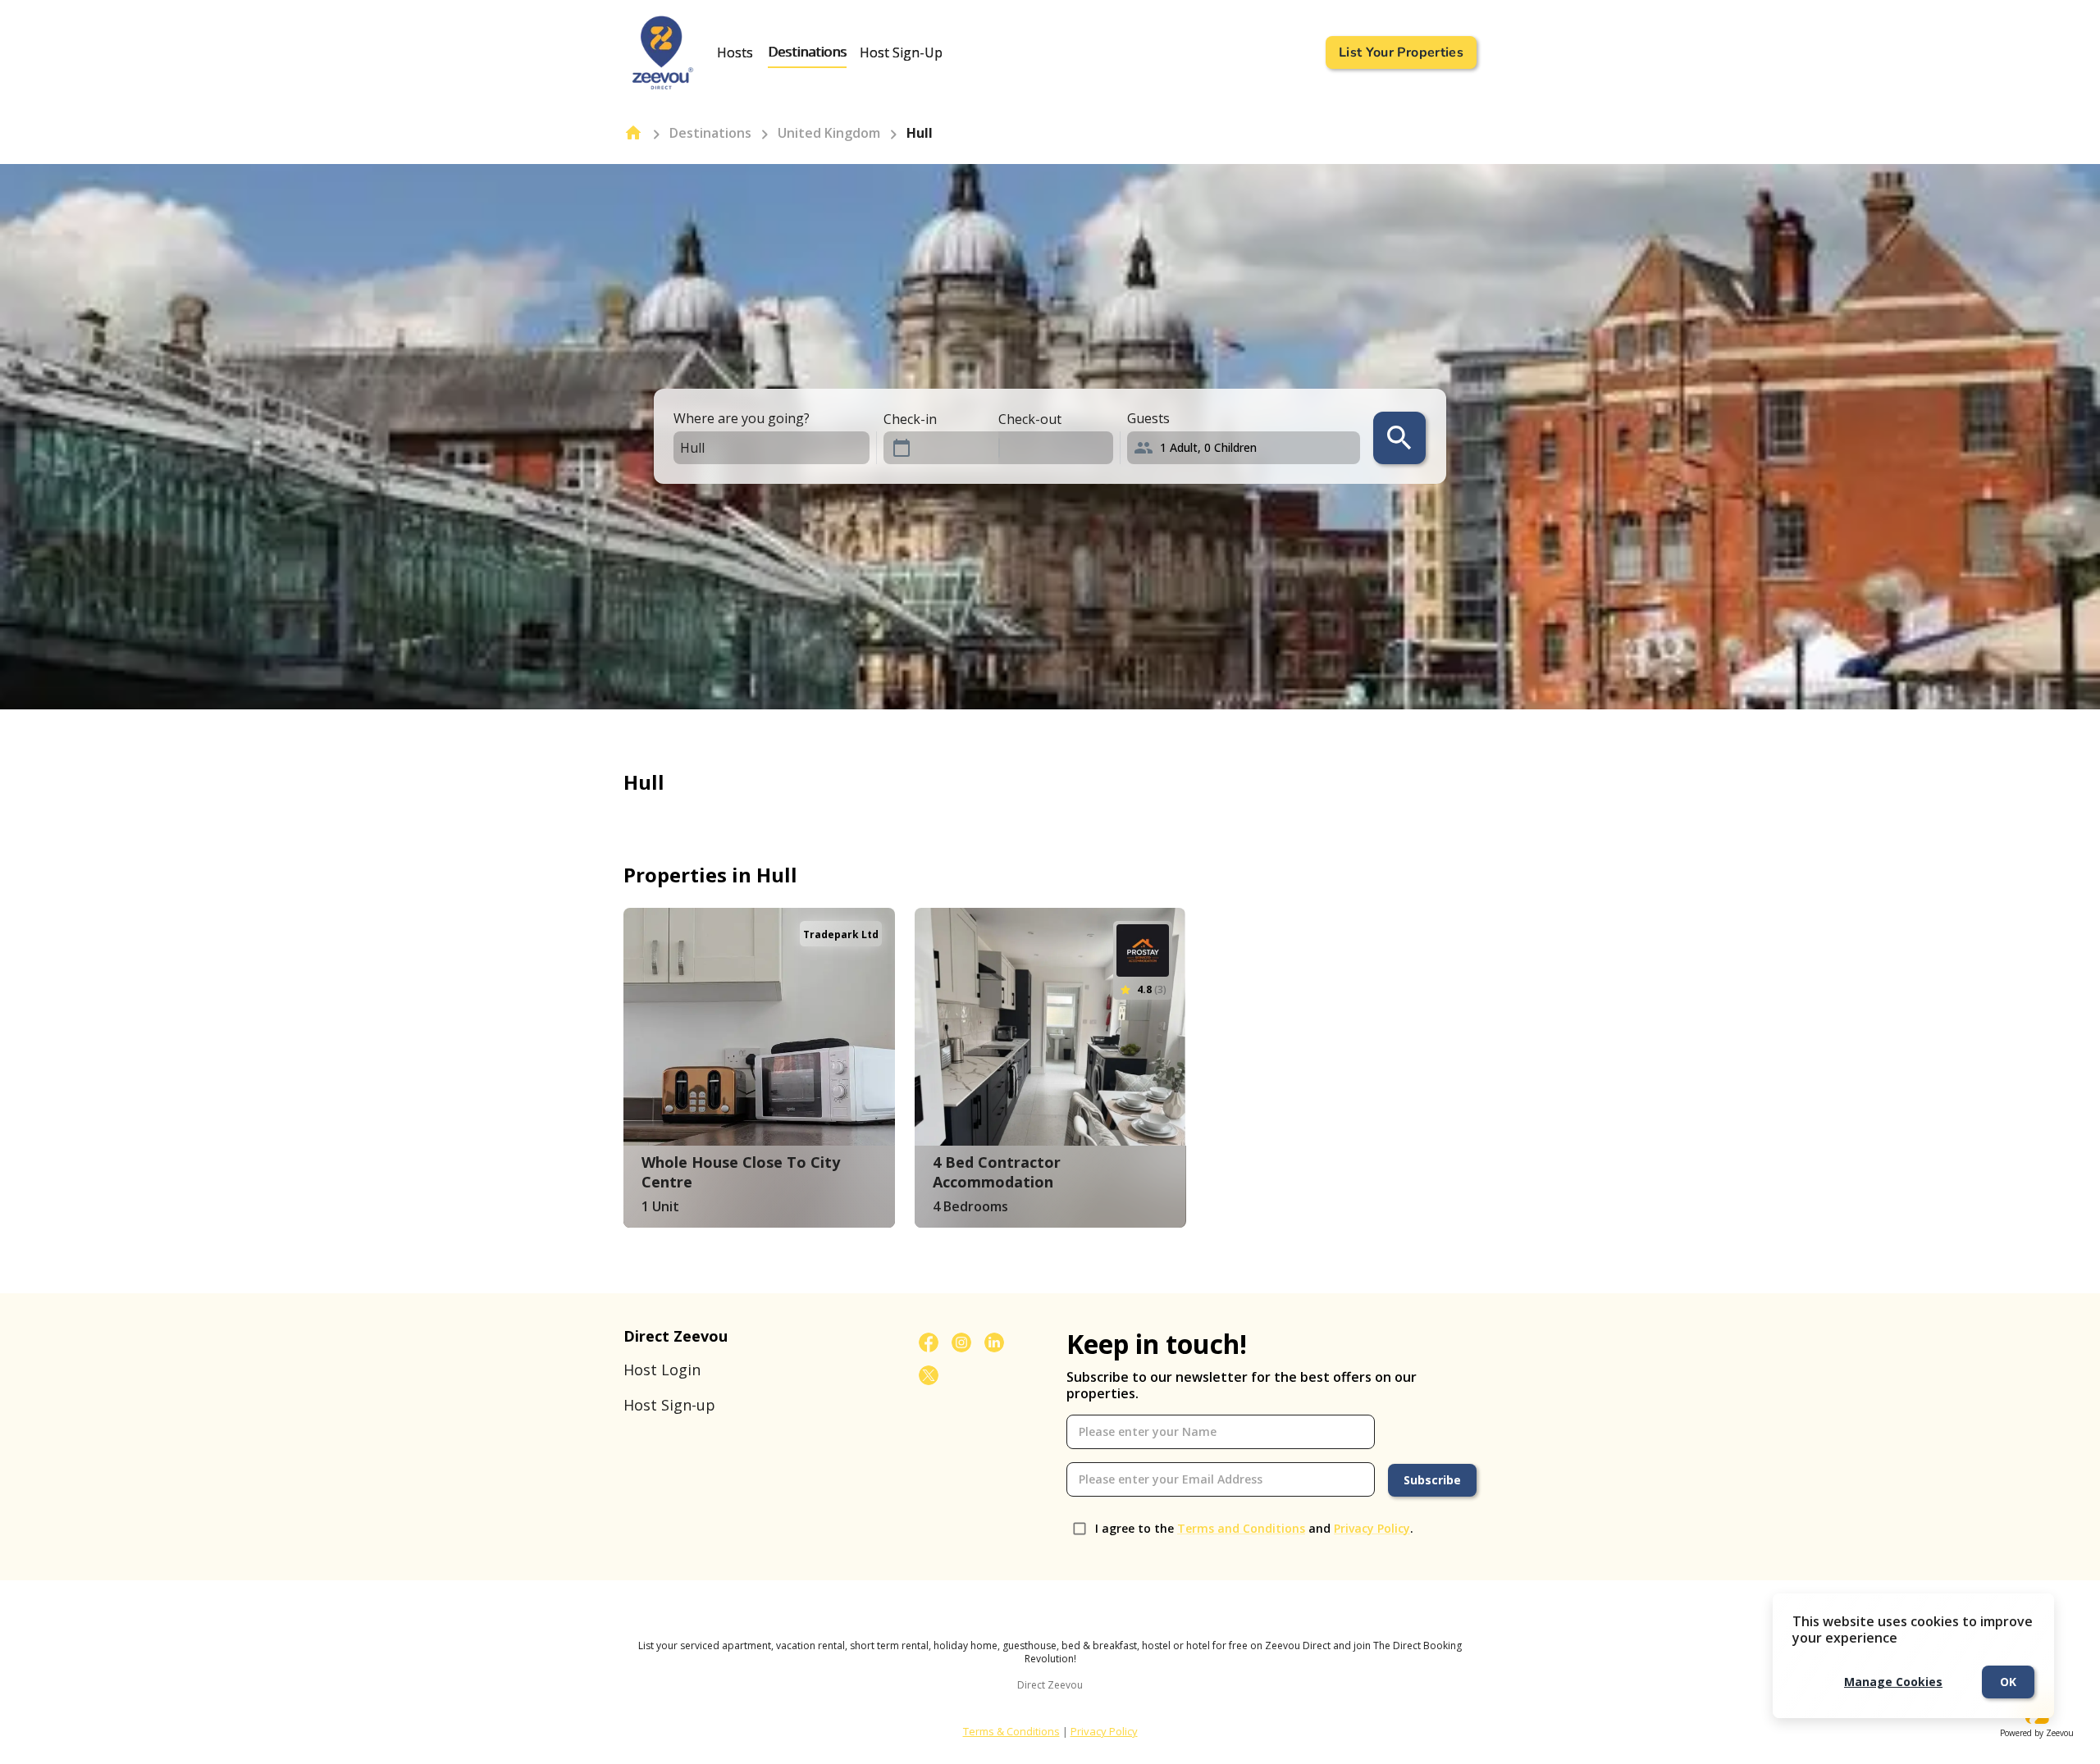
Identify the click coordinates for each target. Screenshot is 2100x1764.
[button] (1247, 448)
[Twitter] (929, 1375)
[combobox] (757, 448)
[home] (633, 133)
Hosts (735, 52)
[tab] (735, 52)
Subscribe (1432, 1480)
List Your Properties (1401, 52)
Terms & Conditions (1011, 1731)
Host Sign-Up (901, 52)
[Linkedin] (994, 1342)
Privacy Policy (1372, 1528)
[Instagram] (961, 1342)
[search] (1399, 438)
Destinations (807, 52)
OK (2008, 1682)
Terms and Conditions (1241, 1528)
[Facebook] (929, 1342)
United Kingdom (829, 133)
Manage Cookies (1893, 1682)
